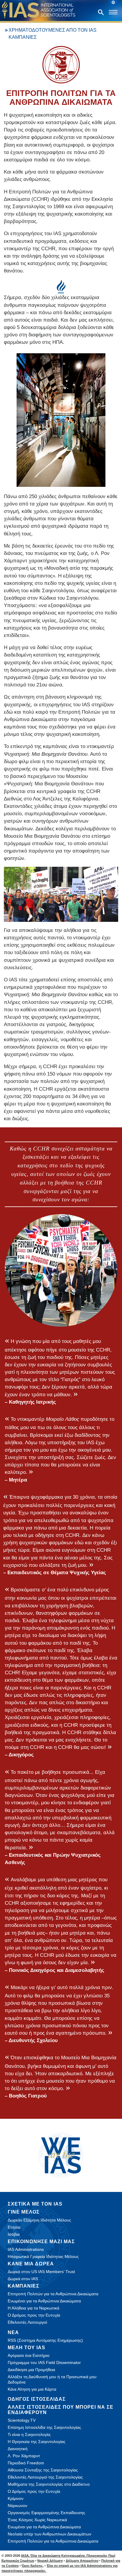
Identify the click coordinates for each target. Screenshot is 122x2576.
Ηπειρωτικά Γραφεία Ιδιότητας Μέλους (43, 2256)
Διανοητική (18, 2449)
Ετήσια (14, 2227)
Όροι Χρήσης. (33, 2566)
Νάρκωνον (17, 2506)
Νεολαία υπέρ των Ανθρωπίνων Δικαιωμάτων (49, 2534)
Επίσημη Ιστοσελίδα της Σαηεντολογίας (44, 2427)
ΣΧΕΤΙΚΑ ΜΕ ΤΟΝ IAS (35, 2204)
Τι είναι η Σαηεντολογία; (29, 2434)
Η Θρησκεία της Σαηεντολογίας (37, 2442)
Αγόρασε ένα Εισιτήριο (29, 2355)
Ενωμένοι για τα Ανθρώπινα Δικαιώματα (44, 2301)
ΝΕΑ (13, 2332)
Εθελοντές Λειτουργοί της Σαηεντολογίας (45, 2477)
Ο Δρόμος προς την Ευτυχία (34, 2315)
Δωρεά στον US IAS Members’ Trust (41, 2272)
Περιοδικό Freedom (26, 2463)
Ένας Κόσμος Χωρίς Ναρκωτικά (37, 2520)
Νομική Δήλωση (50, 2561)
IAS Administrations (26, 2249)
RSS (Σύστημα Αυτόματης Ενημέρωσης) (45, 2340)
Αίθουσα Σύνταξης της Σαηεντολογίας (43, 2470)
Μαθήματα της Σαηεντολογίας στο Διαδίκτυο (49, 2484)
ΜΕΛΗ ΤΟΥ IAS (27, 2348)
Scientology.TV (22, 2420)
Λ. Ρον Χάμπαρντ (24, 2456)
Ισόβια (14, 2234)
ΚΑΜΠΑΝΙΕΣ (24, 2286)
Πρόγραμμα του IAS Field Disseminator (44, 2362)
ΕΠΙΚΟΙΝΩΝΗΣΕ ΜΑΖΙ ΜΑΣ (41, 2242)
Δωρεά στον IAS (23, 2279)
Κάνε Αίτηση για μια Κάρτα (32, 2389)
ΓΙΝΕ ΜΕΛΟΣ (24, 2212)
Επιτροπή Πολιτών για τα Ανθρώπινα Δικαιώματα (53, 2294)
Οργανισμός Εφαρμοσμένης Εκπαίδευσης (46, 2513)
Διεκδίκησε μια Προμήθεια (31, 2370)
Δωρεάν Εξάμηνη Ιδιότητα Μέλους (39, 2220)
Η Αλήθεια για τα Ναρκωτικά (33, 2308)
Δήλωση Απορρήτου (82, 2561)
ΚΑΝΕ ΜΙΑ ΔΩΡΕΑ (31, 2264)
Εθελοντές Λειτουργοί (27, 2322)
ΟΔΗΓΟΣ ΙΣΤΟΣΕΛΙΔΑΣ (37, 2399)
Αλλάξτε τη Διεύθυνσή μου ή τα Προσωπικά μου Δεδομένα (52, 2379)
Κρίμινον (16, 2498)
